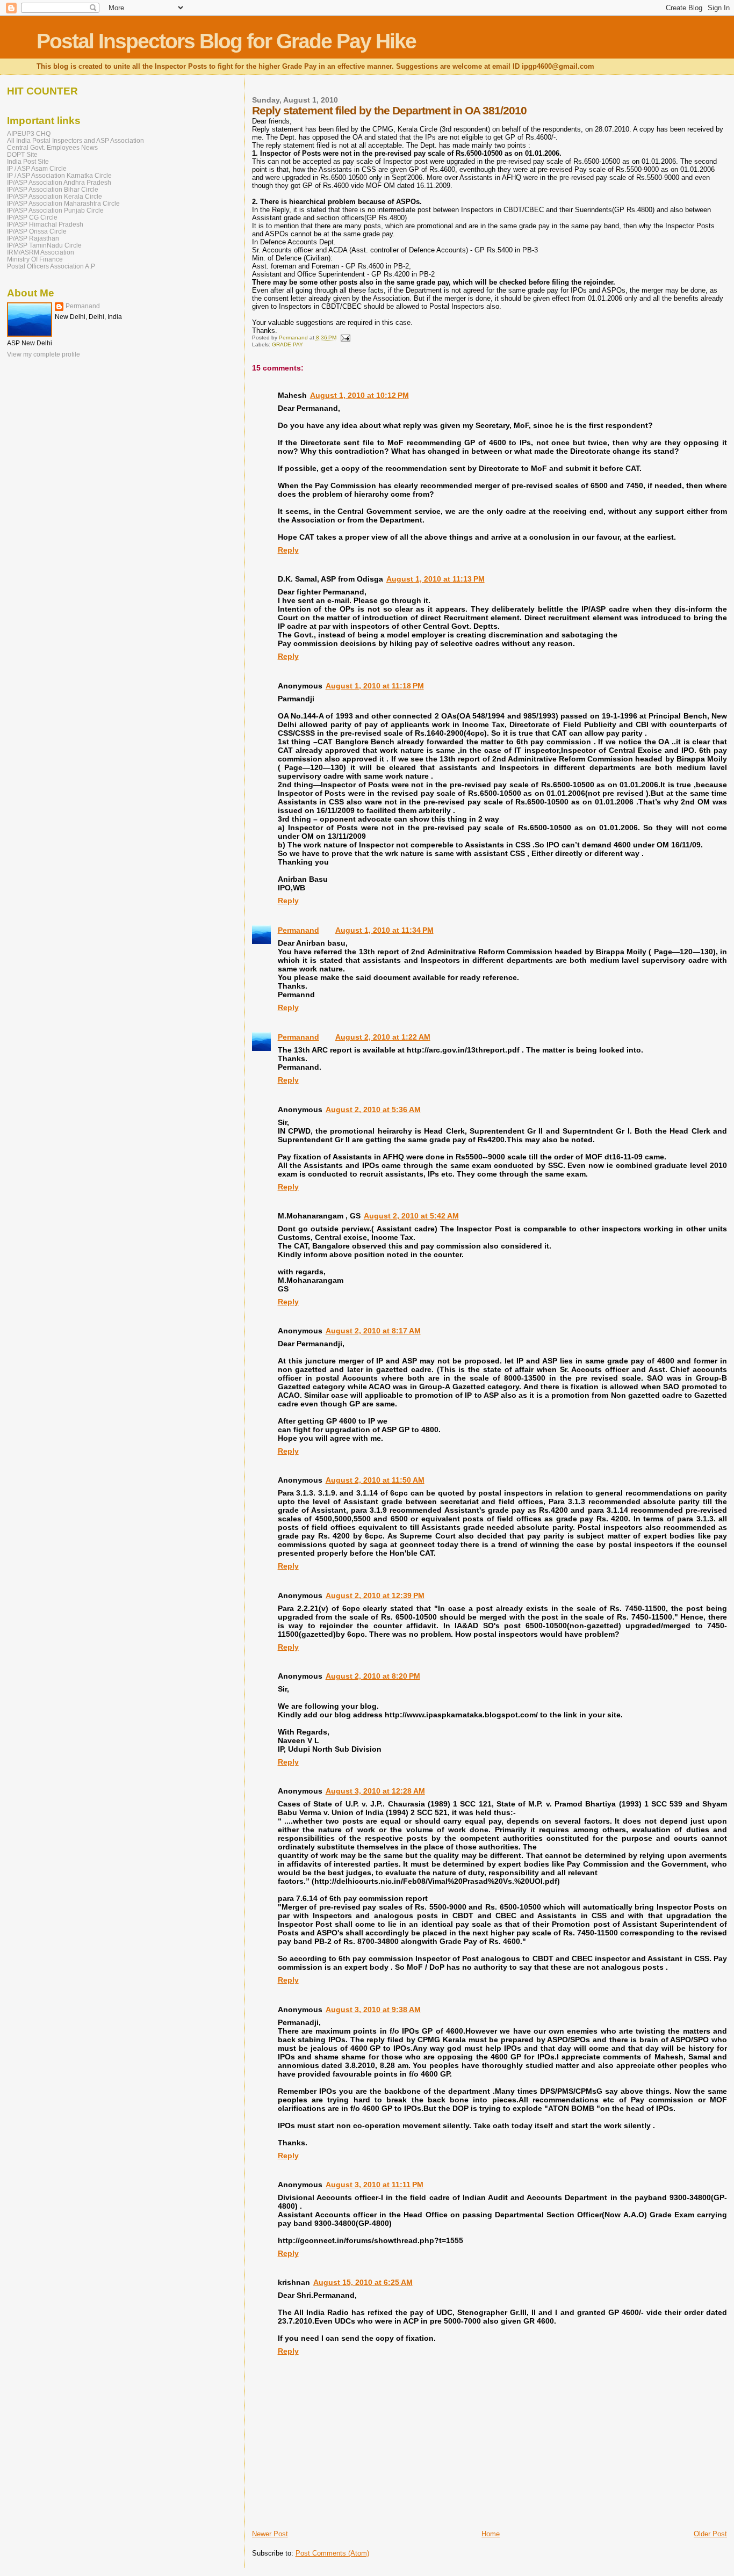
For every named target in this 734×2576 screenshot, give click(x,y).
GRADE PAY (287, 344)
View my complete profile (44, 354)
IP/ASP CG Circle (32, 217)
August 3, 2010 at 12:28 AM (375, 1791)
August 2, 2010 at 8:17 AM (373, 1331)
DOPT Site (22, 154)
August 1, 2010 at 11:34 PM (384, 930)
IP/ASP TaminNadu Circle (44, 245)
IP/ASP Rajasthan (33, 238)
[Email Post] (345, 338)
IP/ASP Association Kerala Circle (55, 196)
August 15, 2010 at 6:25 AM (363, 2282)
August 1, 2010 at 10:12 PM (359, 395)
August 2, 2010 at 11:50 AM (375, 1480)
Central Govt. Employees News (52, 147)
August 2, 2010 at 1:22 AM (383, 1037)
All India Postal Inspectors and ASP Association (75, 140)
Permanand (298, 930)
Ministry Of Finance (35, 259)
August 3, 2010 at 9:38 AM (373, 2009)
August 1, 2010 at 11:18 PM (375, 686)
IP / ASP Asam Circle (37, 168)
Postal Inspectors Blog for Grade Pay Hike (226, 41)
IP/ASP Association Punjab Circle (55, 210)
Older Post (710, 2534)
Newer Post (270, 2534)
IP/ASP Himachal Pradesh (45, 224)
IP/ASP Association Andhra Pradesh (59, 182)
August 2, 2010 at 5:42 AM (411, 1216)
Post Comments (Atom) (332, 2553)
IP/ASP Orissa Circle (37, 231)
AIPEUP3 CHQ (29, 133)
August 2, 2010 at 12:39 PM (375, 1595)
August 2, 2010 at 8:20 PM (373, 1676)
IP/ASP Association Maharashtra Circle (63, 203)
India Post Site (28, 161)
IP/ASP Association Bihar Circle (53, 189)
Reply (288, 550)
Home (491, 2534)
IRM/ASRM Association (41, 252)
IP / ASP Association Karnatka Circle (59, 175)
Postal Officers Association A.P (51, 266)
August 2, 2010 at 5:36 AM (373, 1109)
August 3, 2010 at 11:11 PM (375, 2185)
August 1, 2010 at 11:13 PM (436, 579)
